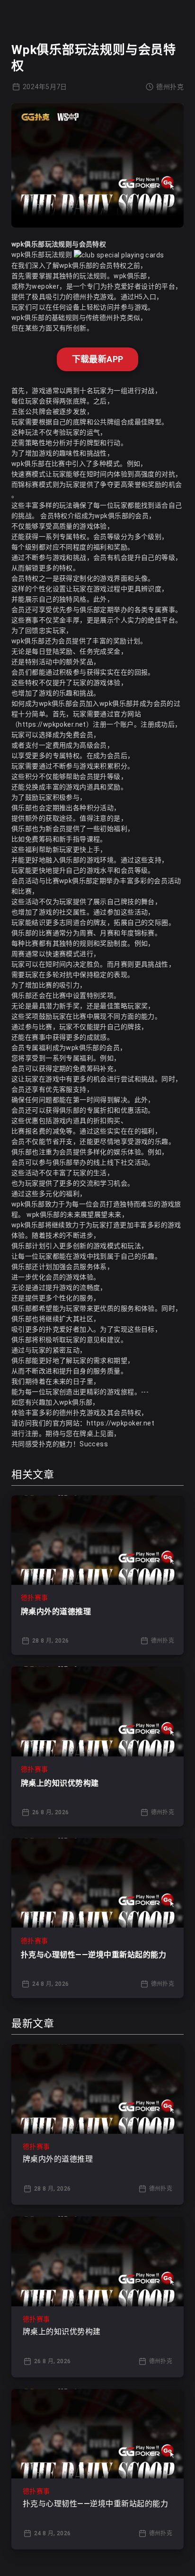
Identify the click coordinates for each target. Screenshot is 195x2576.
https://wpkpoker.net (52, 724)
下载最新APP (98, 359)
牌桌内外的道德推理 (56, 1612)
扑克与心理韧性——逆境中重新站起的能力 (93, 1955)
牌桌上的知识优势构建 (60, 1783)
